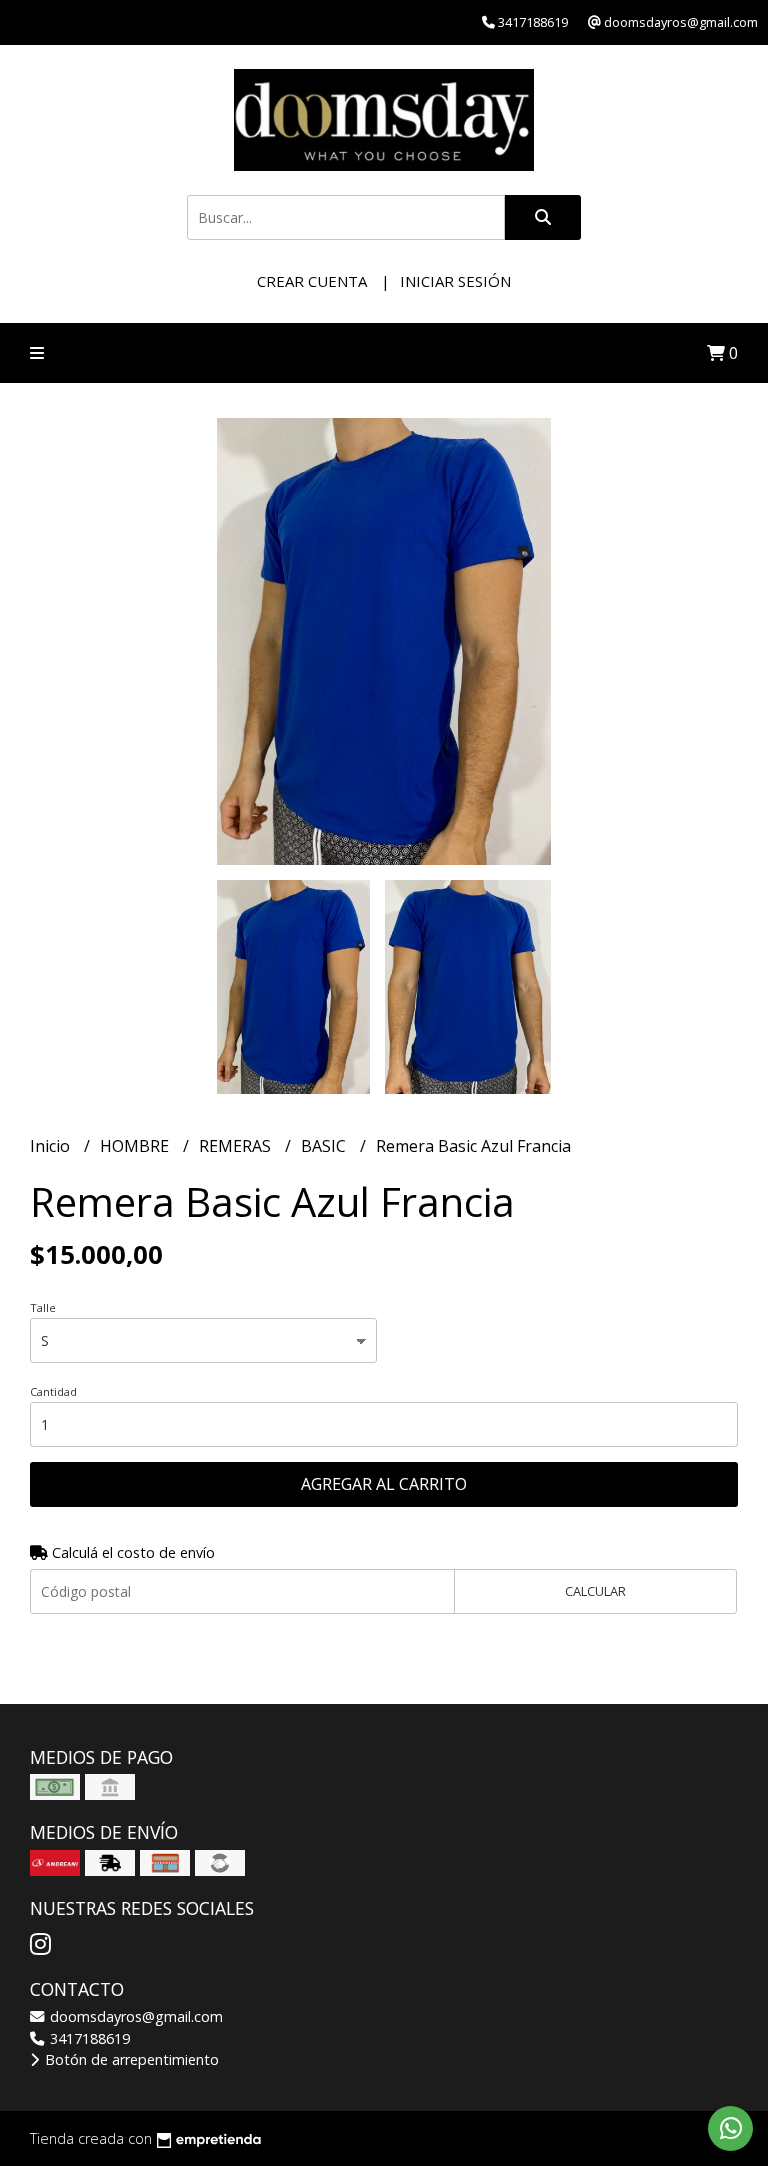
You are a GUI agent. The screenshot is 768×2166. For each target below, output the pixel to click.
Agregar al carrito (384, 1484)
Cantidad (53, 1391)
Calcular (595, 1591)
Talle (43, 1307)
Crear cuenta (312, 281)
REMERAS (237, 1146)
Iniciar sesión (455, 281)
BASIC (325, 1146)
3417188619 (88, 2038)
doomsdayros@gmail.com (134, 2016)
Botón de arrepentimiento (130, 2059)
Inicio (52, 1146)
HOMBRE (136, 1146)
